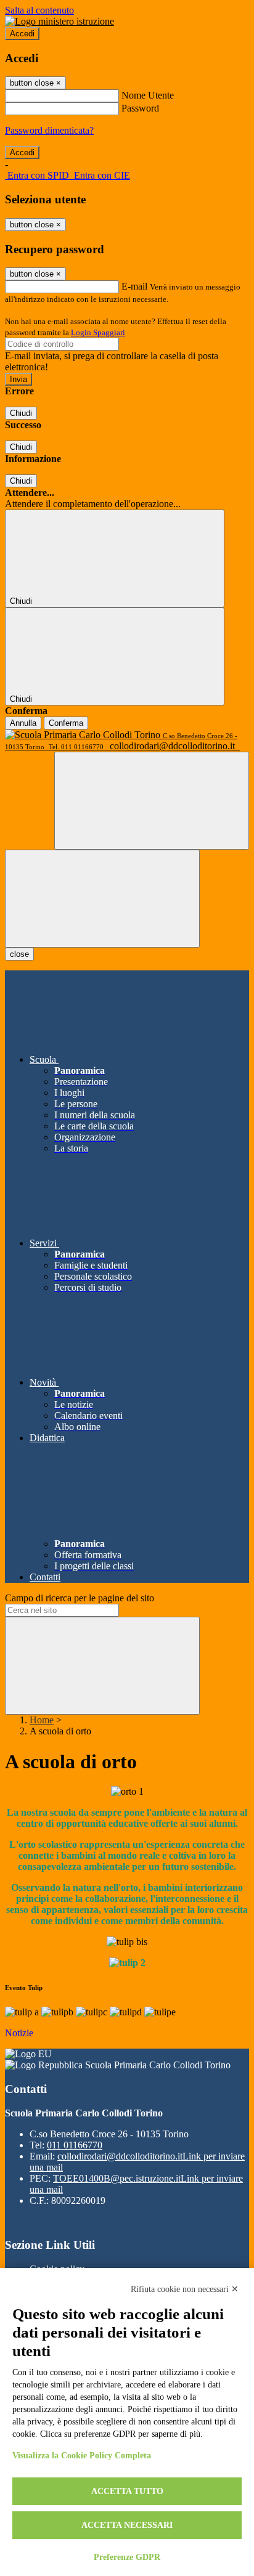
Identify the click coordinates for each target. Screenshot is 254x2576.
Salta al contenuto (39, 10)
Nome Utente (148, 95)
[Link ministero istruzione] (59, 21)
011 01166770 (75, 2145)
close (19, 954)
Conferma (66, 723)
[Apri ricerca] (152, 801)
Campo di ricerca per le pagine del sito (80, 1598)
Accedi (22, 34)
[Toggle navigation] (102, 899)
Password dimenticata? (49, 130)
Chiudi (21, 413)
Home (42, 1720)
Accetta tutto (127, 2491)
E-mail (134, 286)
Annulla (23, 723)
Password (140, 108)
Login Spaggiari (98, 332)
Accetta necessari (127, 2525)
